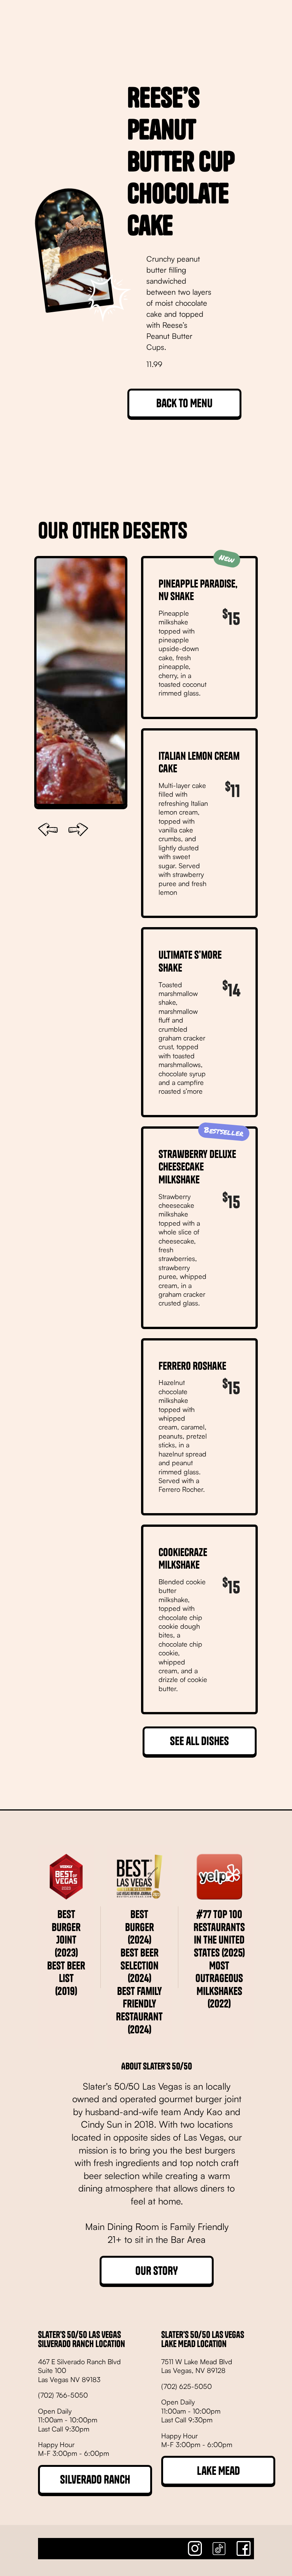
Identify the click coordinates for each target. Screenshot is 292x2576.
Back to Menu (184, 403)
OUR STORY (157, 2271)
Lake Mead (218, 2471)
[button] (48, 830)
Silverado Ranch (95, 2479)
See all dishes (199, 1741)
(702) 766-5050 (63, 2395)
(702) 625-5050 (186, 2386)
